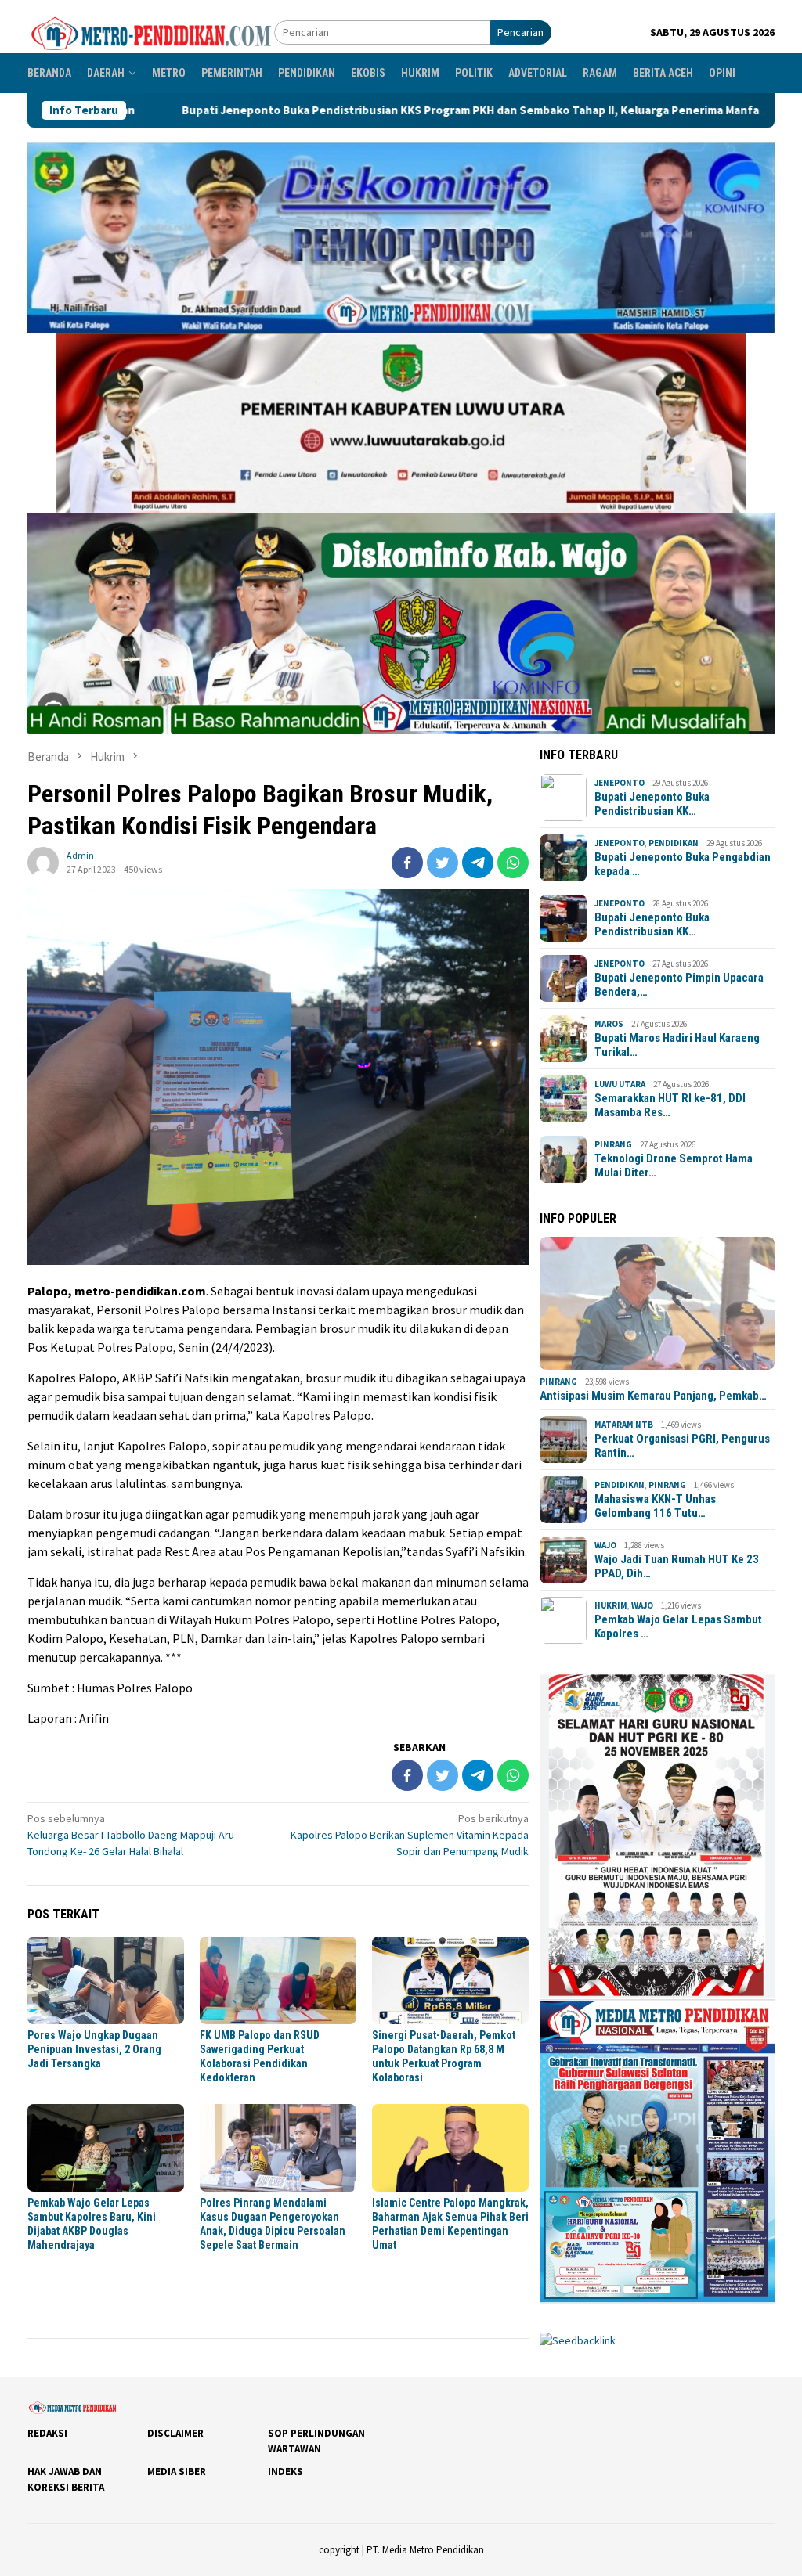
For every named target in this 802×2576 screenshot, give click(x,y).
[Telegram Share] (478, 863)
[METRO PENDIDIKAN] (151, 31)
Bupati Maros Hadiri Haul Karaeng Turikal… (677, 1045)
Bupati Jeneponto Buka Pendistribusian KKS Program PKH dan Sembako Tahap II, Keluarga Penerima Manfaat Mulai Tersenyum (353, 110)
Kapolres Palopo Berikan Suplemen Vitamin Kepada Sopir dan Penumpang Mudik (410, 1835)
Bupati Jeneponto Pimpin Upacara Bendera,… (679, 985)
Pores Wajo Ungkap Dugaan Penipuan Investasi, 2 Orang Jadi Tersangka (94, 2049)
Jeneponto (620, 783)
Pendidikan (674, 843)
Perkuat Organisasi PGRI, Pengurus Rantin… (682, 1446)
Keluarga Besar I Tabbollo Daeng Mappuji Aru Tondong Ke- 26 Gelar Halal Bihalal (131, 1835)
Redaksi (47, 2433)
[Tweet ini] (443, 863)
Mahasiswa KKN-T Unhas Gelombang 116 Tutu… (655, 1506)
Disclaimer (175, 2433)
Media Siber (177, 2472)
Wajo (605, 1545)
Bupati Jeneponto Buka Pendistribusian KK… (652, 804)
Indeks (285, 2472)
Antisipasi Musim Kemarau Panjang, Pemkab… (653, 1396)
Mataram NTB (624, 1425)
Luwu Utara (620, 1084)
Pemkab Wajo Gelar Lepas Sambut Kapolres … (678, 1627)
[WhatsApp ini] (513, 863)
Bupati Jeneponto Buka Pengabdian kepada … (683, 864)
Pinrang (613, 1144)
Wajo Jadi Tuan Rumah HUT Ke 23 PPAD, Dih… (677, 1566)
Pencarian (520, 32)
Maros (609, 1024)
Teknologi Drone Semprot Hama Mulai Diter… (674, 1166)
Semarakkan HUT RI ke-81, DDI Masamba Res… (670, 1105)
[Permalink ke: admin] (43, 861)
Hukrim (611, 1605)
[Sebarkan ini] (407, 863)
